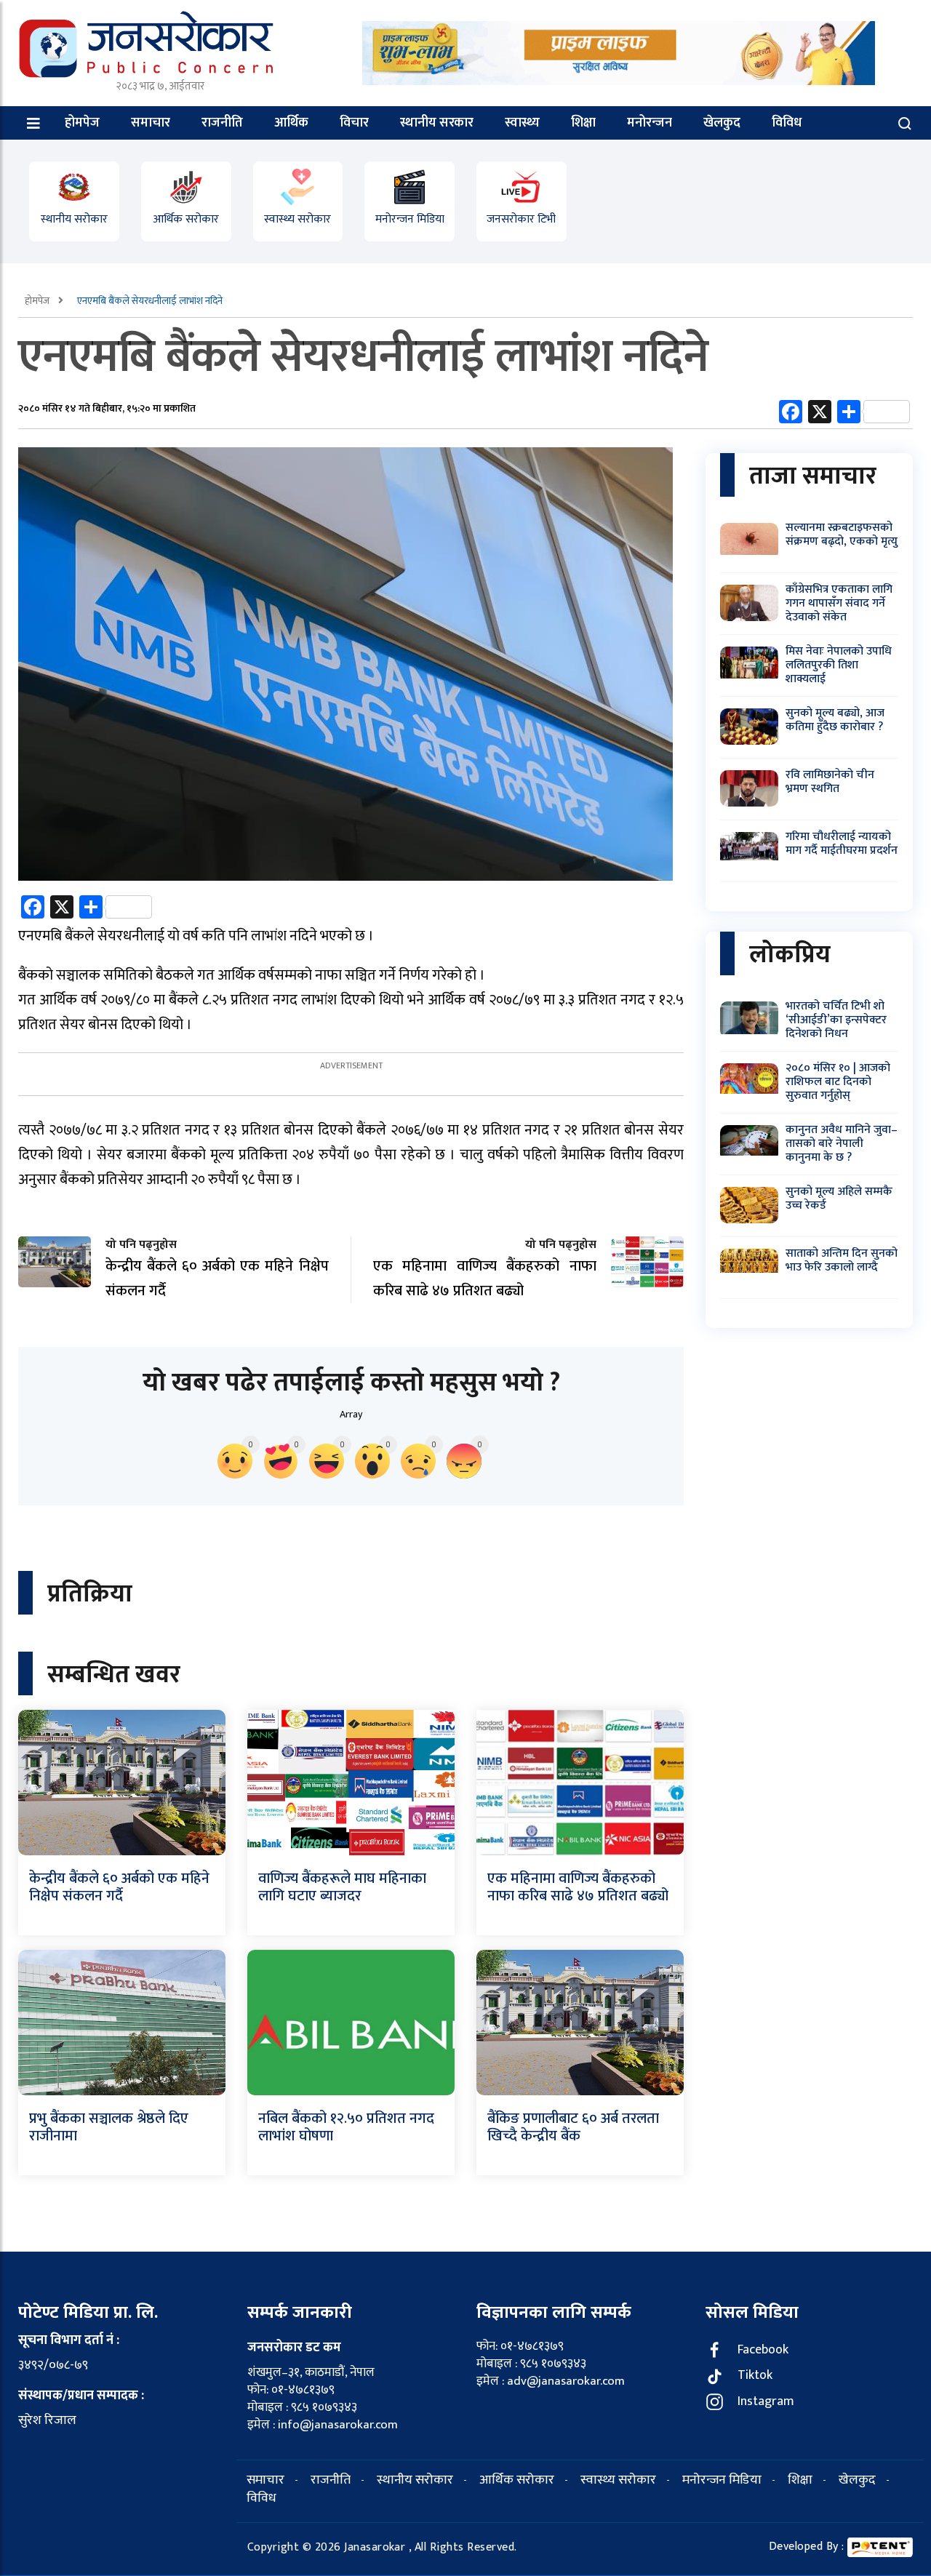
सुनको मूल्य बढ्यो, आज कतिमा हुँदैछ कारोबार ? (835, 720)
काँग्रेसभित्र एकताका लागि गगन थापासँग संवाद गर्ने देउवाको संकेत (839, 603)
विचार (354, 123)
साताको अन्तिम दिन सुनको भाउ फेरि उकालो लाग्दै (842, 1260)
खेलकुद (722, 123)
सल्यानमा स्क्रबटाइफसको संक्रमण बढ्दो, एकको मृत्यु (842, 535)
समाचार (151, 123)
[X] (820, 414)
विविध (787, 123)
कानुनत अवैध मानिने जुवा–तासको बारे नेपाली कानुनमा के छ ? (842, 1144)
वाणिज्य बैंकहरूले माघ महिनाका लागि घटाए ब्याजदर (342, 1887)
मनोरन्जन (650, 123)
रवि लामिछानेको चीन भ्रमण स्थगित (830, 782)
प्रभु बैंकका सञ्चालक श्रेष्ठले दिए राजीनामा (109, 2127)
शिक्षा (583, 123)
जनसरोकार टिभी (521, 219)
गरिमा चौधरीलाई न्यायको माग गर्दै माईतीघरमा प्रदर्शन (842, 844)
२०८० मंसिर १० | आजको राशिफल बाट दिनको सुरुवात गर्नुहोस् (838, 1082)
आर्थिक (291, 123)
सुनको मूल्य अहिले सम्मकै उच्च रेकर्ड (839, 1199)
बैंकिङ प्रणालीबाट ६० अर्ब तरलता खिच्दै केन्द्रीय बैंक (573, 2127)
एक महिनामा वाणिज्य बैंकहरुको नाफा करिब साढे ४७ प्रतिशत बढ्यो (578, 1887)
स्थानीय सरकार (437, 123)
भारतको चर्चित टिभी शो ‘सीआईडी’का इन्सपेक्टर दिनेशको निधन (836, 1020)
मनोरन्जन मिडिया (410, 219)
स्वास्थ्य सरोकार (297, 219)
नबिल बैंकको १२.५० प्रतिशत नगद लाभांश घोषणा (346, 2127)
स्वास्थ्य (522, 123)
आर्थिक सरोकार (186, 219)
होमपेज (82, 123)
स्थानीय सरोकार (74, 219)
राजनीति (222, 123)
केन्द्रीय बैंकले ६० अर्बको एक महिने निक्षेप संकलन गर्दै (119, 1887)
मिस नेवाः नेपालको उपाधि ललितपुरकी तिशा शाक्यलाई (839, 665)
